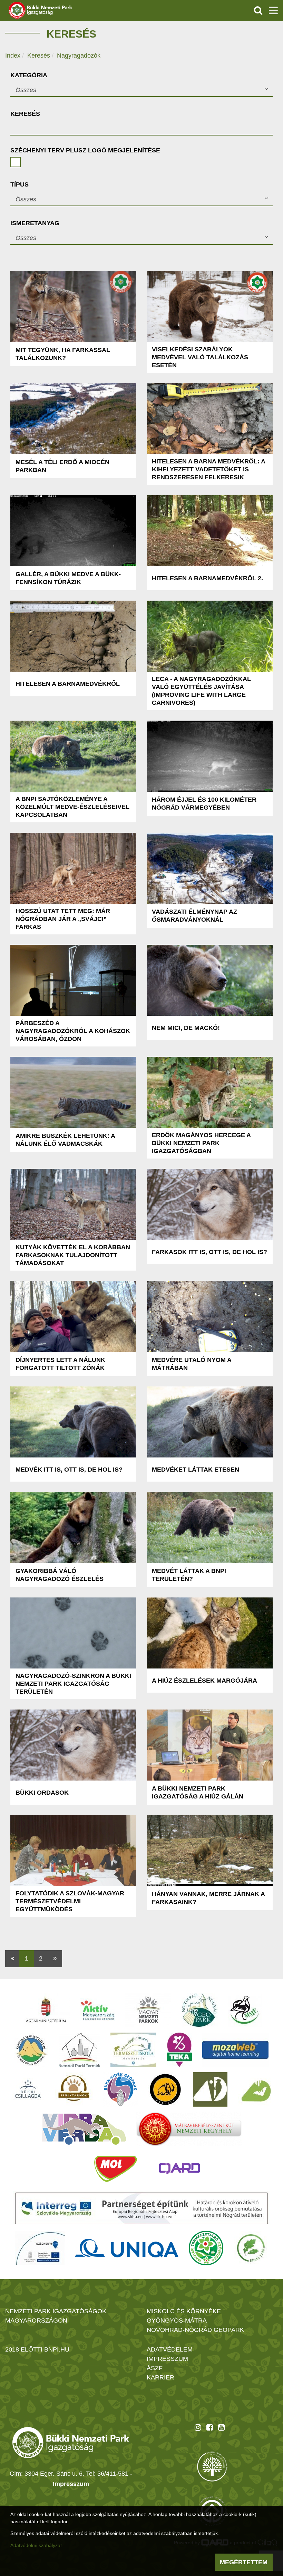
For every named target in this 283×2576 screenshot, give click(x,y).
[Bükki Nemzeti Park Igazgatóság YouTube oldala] (221, 2427)
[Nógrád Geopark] (200, 2010)
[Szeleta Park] (165, 2089)
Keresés (39, 56)
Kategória (29, 75)
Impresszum (71, 2484)
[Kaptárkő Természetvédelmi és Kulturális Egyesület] (31, 2050)
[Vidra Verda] (84, 2129)
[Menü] (273, 10)
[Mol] (116, 2169)
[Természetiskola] (133, 2050)
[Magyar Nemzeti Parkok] (148, 2010)
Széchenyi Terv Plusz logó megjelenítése (85, 150)
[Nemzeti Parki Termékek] (79, 2050)
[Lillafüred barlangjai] (255, 2089)
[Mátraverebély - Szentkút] (189, 2129)
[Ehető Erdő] (251, 2248)
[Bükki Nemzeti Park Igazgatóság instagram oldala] (198, 2427)
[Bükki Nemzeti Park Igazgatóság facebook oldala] (210, 2427)
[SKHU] (141, 2208)
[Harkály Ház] (210, 2089)
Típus (19, 184)
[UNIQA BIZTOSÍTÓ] (127, 2248)
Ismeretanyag (35, 223)
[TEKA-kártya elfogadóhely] (179, 2050)
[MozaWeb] (235, 2050)
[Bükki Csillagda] (28, 2089)
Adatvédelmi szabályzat (36, 2545)
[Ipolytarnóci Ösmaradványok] (74, 2089)
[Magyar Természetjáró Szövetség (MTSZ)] (206, 2248)
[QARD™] (179, 2169)
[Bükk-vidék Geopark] (120, 2089)
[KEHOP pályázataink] (40, 2248)
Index (13, 56)
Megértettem (244, 2562)
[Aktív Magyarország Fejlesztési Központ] (98, 2010)
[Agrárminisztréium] (46, 2010)
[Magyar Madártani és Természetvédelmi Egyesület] (245, 2010)
